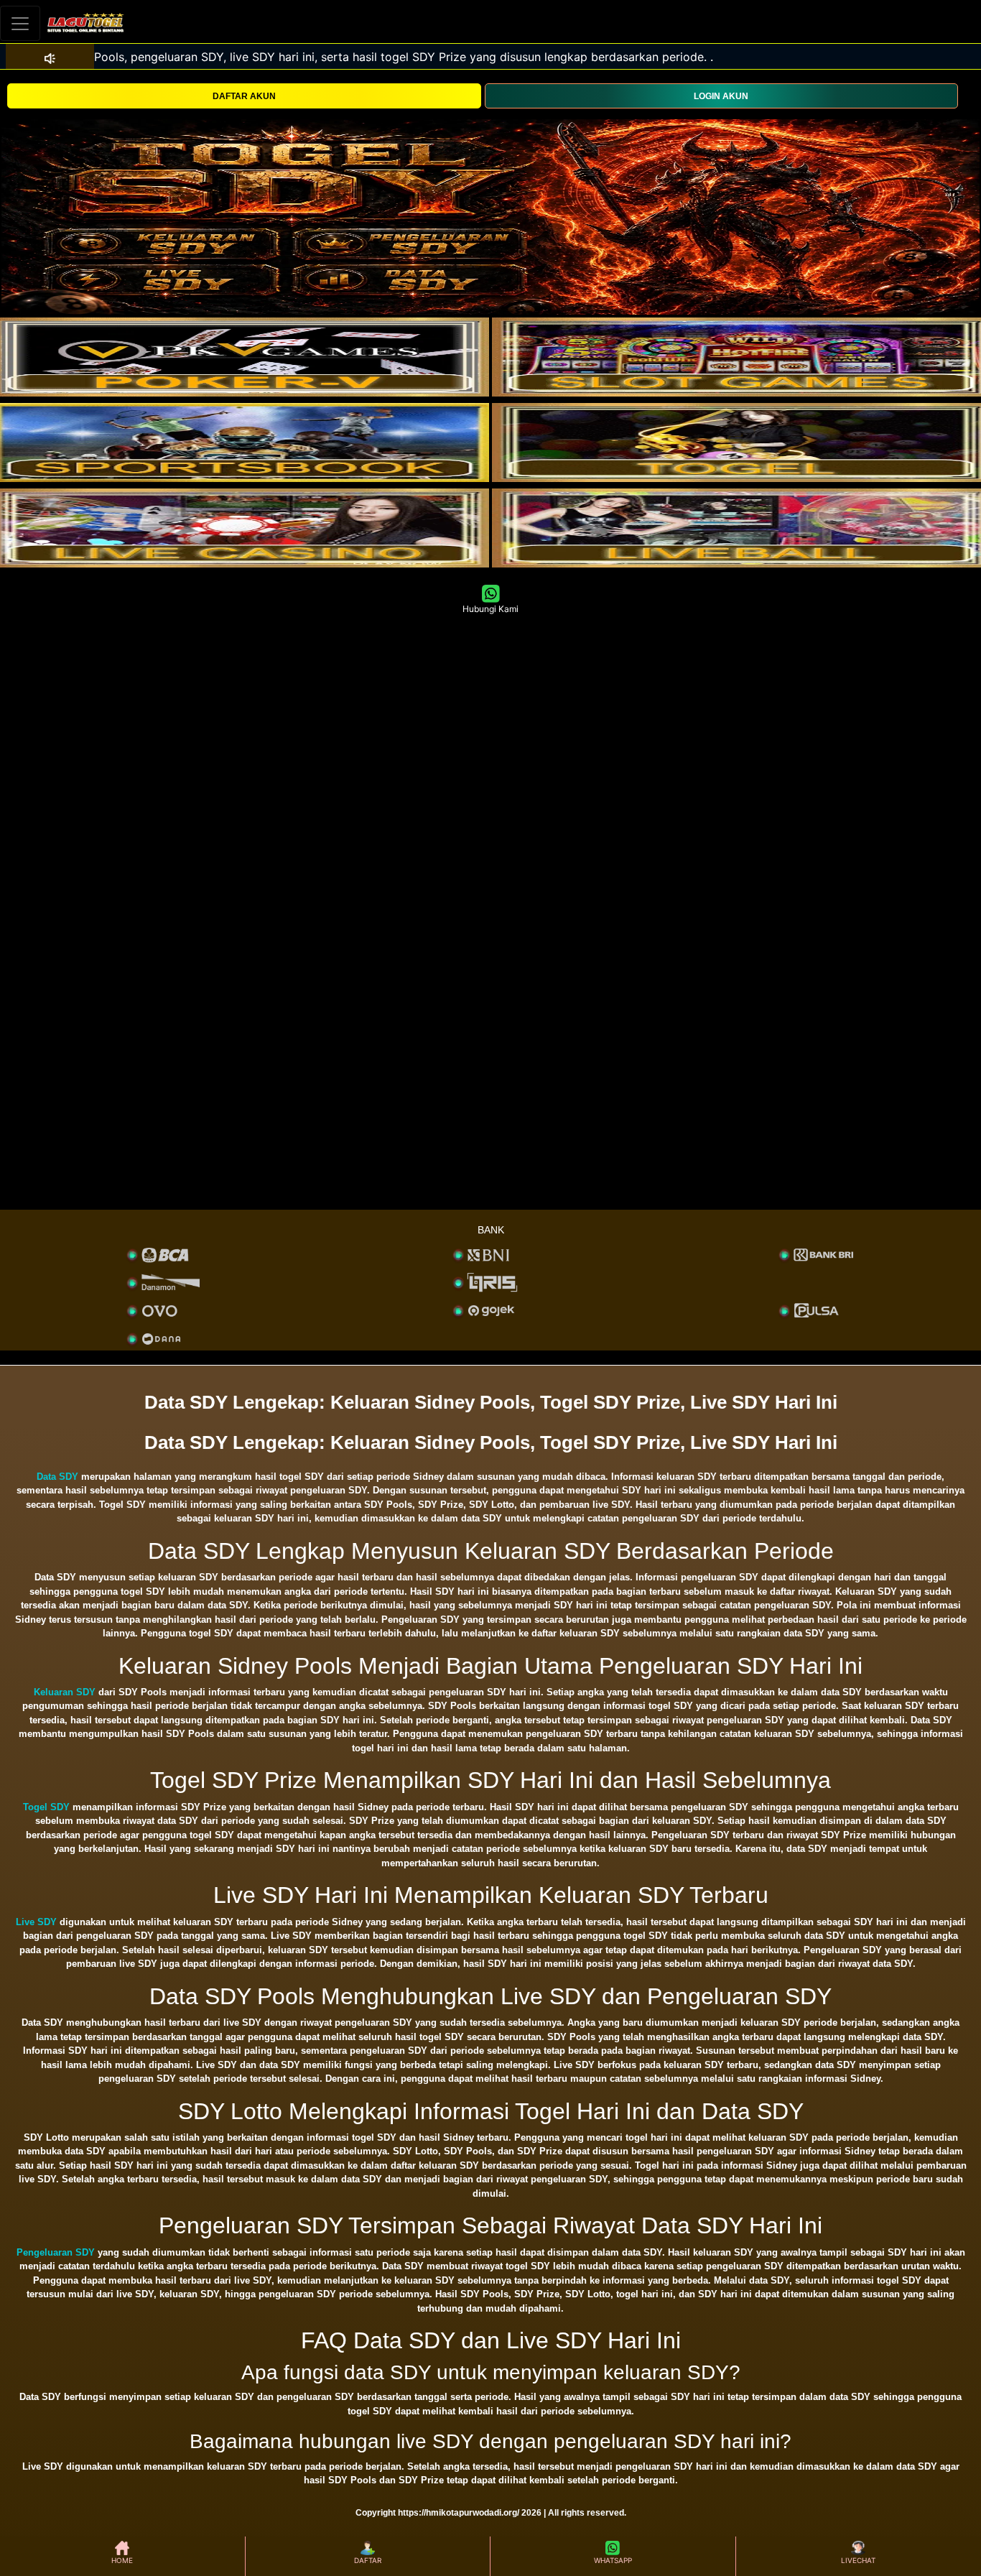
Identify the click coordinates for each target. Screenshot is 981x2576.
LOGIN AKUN (721, 96)
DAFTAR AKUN (244, 96)
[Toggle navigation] (20, 23)
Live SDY (36, 1922)
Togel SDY (46, 1807)
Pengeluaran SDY (56, 2252)
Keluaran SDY (65, 1692)
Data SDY (57, 1477)
